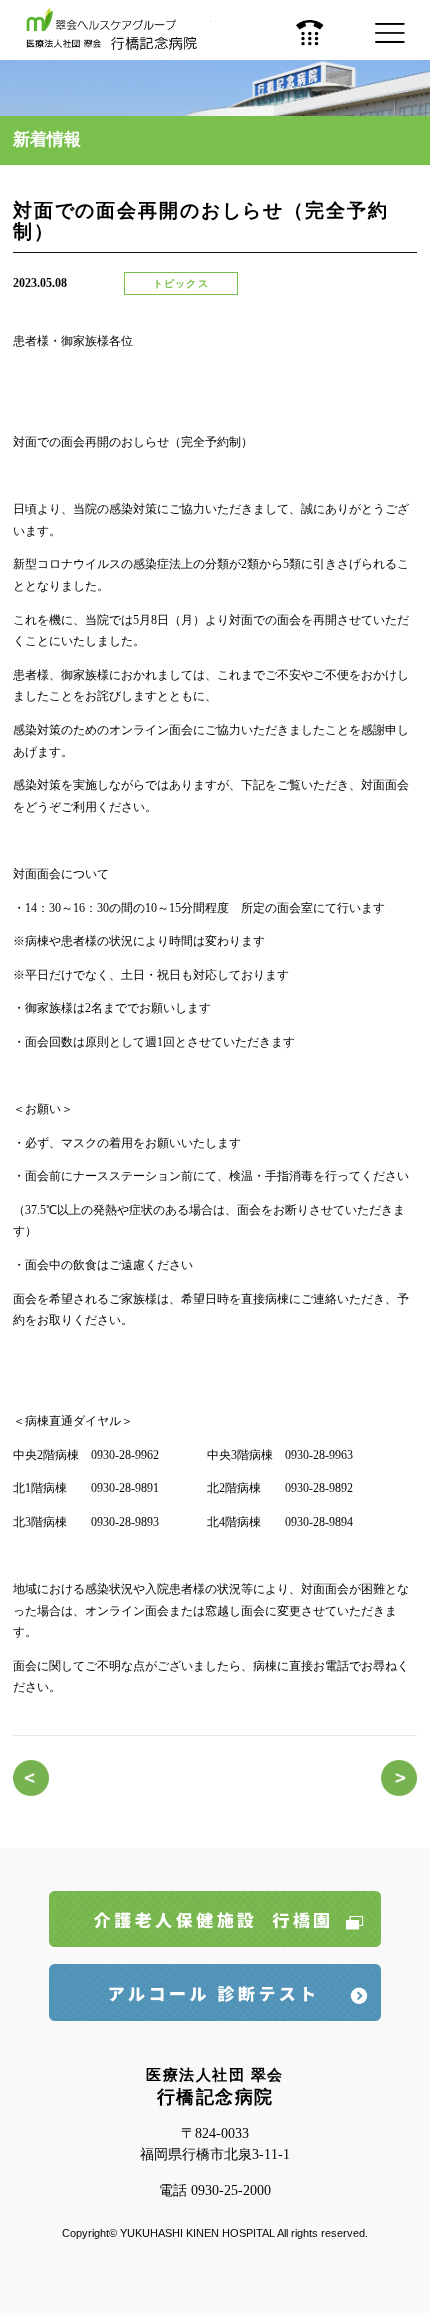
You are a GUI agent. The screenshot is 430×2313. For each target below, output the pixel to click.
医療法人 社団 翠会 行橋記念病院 (118, 30)
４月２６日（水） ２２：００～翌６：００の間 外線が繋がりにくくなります (399, 1778)
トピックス (180, 283)
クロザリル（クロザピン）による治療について (31, 1778)
